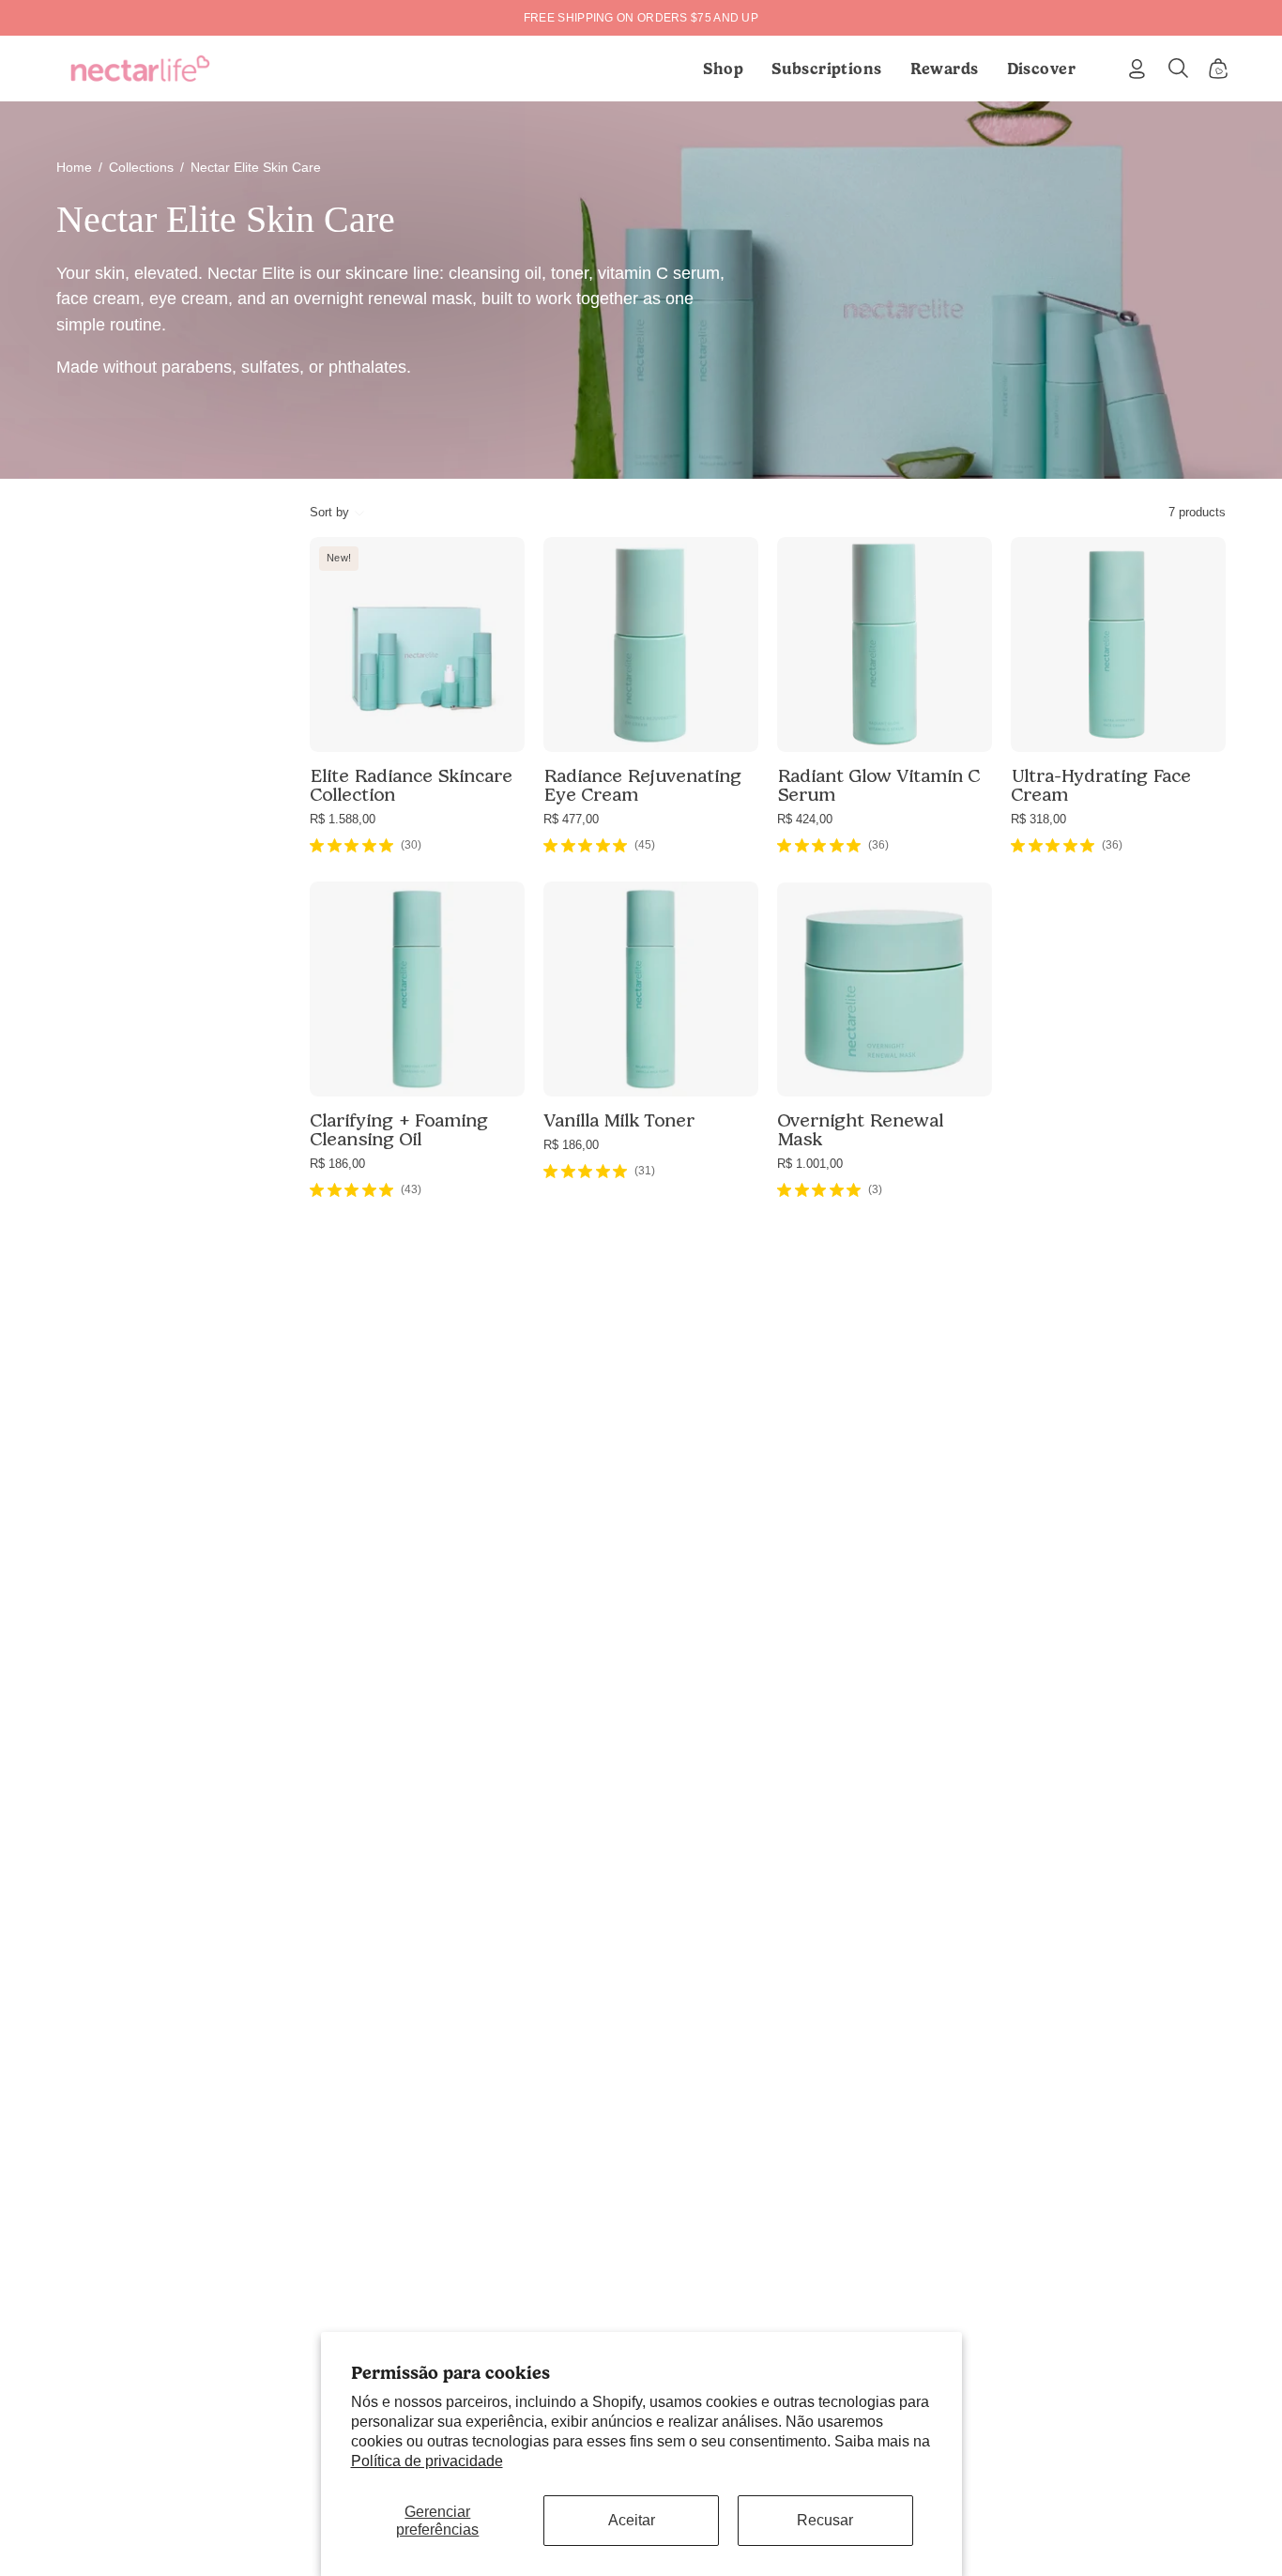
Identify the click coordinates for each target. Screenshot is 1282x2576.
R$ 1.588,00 (343, 819)
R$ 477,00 (571, 819)
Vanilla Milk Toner (619, 1120)
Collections (141, 167)
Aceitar (632, 2520)
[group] (641, 18)
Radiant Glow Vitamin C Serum (878, 785)
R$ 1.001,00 (810, 1164)
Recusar (825, 2520)
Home (74, 167)
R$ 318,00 (1038, 819)
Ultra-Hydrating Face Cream (1101, 785)
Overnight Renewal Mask (860, 1129)
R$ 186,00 (337, 1164)
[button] (827, 69)
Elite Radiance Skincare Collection (411, 785)
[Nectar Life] (140, 69)
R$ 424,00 (805, 819)
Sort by (329, 512)
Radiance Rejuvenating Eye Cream (642, 785)
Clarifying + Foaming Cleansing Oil (399, 1129)
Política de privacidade (427, 2461)
